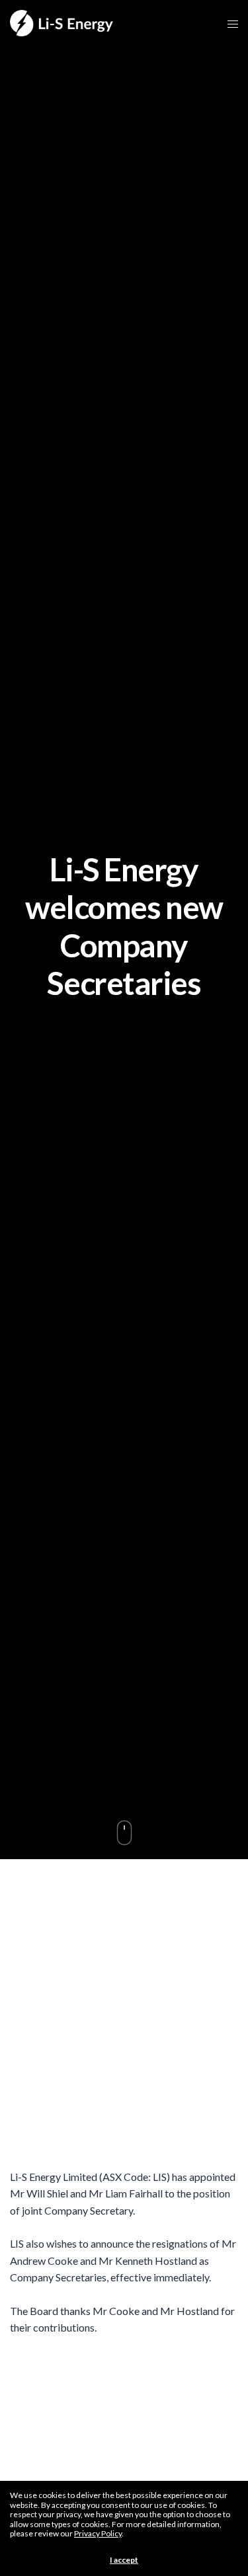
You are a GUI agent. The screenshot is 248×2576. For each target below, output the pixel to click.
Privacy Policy (98, 2533)
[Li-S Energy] (62, 23)
